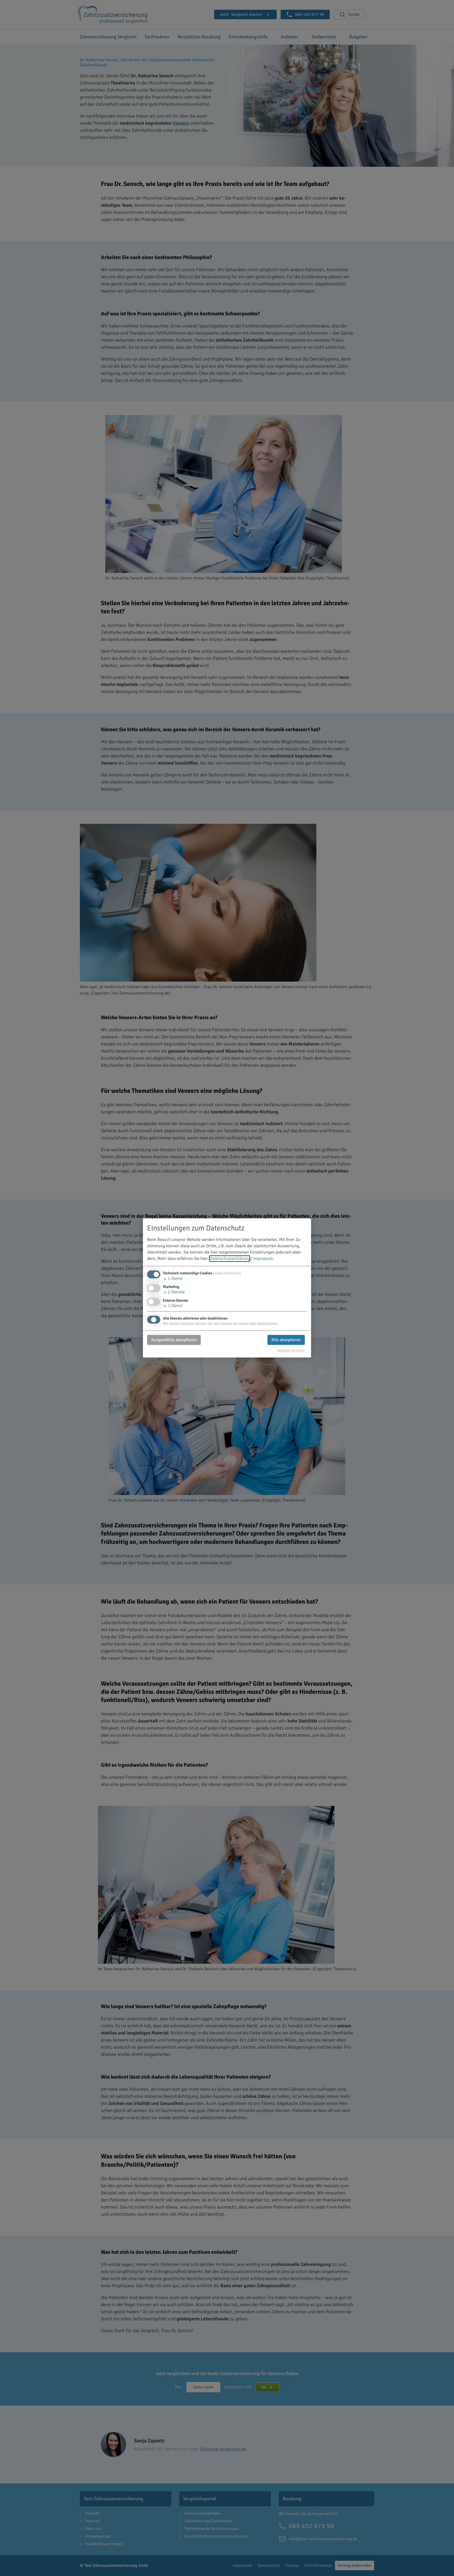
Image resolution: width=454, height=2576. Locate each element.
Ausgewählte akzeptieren (174, 1340)
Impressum (263, 1259)
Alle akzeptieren (286, 1340)
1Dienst (173, 1279)
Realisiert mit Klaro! (291, 1351)
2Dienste (174, 1292)
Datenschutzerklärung (230, 1259)
